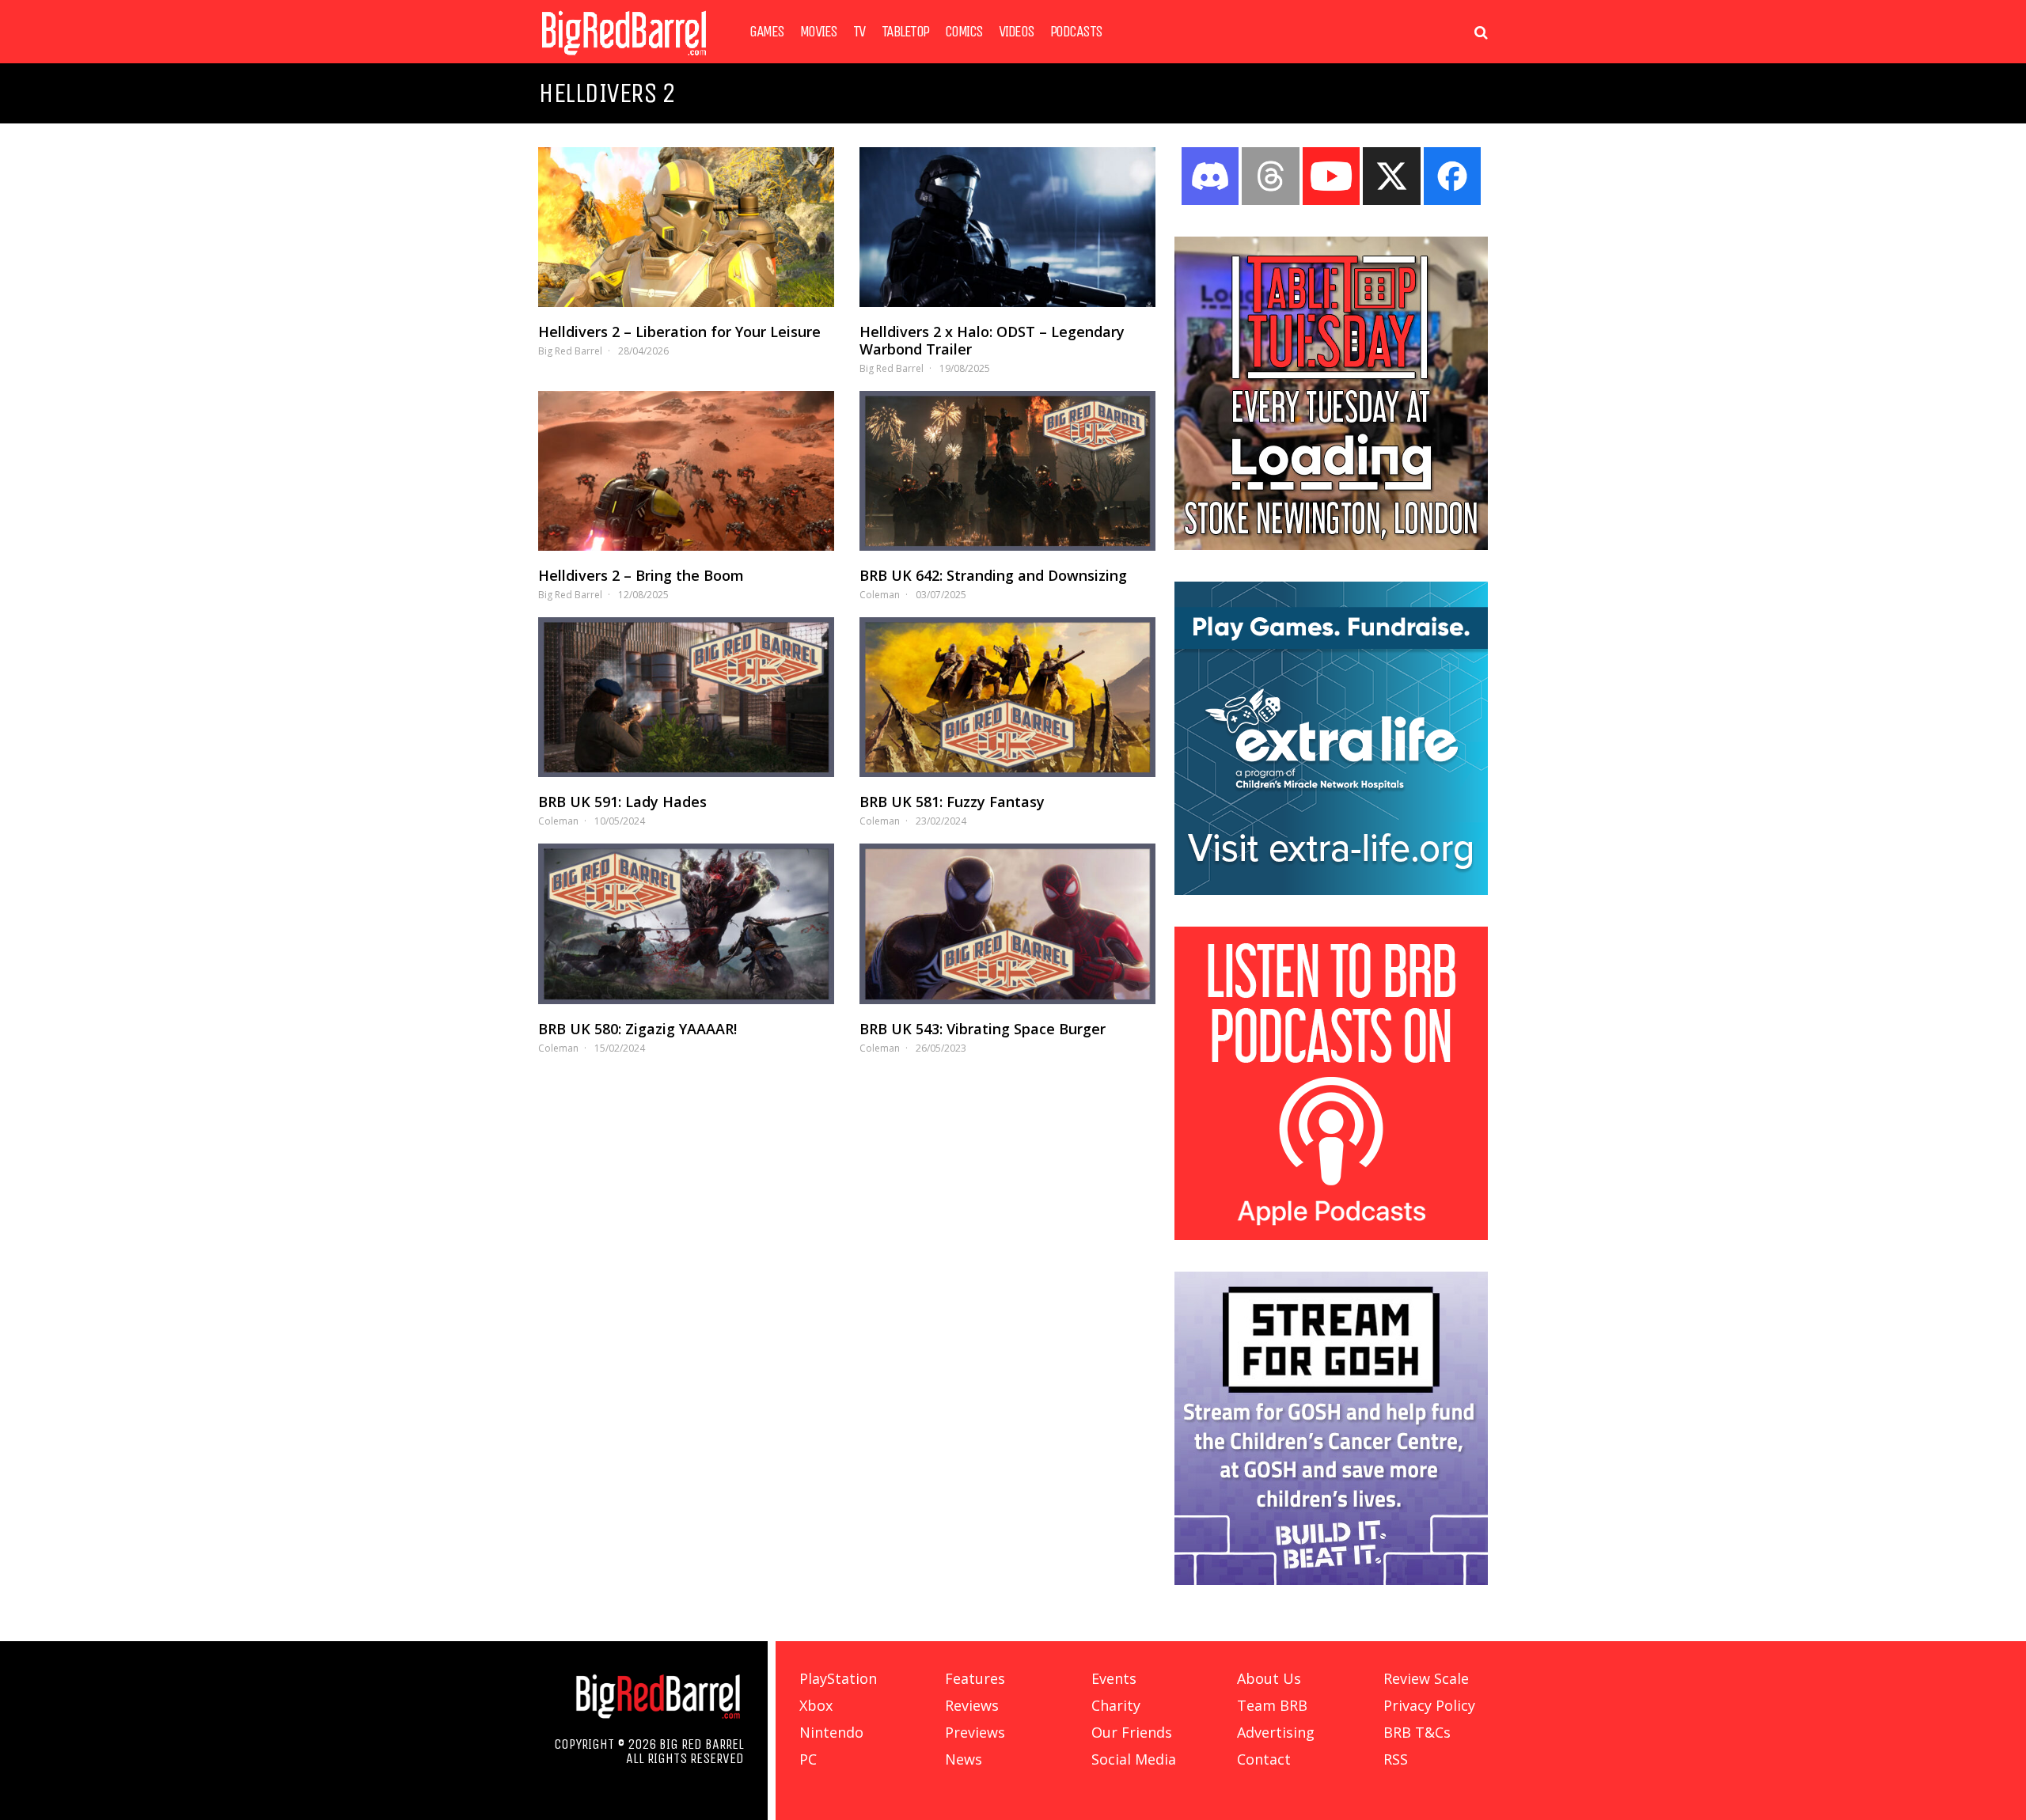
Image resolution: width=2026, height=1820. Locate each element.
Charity (1116, 1705)
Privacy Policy (1429, 1705)
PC (808, 1759)
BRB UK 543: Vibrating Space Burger (983, 1029)
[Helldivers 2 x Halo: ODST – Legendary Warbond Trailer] (1007, 227)
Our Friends (1132, 1732)
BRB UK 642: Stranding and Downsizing (993, 575)
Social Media (1134, 1759)
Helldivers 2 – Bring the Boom (641, 575)
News (964, 1759)
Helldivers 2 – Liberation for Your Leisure (679, 332)
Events (1114, 1678)
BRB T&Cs (1417, 1732)
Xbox (816, 1705)
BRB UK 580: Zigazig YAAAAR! (637, 1029)
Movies (819, 32)
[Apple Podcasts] (1331, 1235)
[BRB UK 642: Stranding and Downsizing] (1007, 471)
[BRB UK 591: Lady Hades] (686, 697)
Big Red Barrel (570, 351)
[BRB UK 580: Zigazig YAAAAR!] (686, 923)
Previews (975, 1732)
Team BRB (1272, 1705)
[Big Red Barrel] (624, 59)
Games (767, 32)
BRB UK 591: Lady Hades (622, 802)
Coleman (880, 595)
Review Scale (1426, 1678)
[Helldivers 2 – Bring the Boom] (686, 471)
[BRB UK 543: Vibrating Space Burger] (1007, 923)
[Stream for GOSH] (1331, 1580)
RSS (1396, 1759)
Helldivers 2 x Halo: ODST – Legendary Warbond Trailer (992, 340)
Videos (1017, 32)
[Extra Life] (1331, 890)
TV (859, 32)
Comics (964, 32)
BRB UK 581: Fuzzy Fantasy (952, 802)
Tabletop (905, 32)
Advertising (1276, 1732)
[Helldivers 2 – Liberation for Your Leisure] (686, 227)
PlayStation (838, 1678)
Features (975, 1678)
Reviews (972, 1705)
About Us (1269, 1678)
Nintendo (831, 1732)
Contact (1264, 1759)
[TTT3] (1331, 545)
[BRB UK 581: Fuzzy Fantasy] (1007, 697)
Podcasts (1076, 32)
